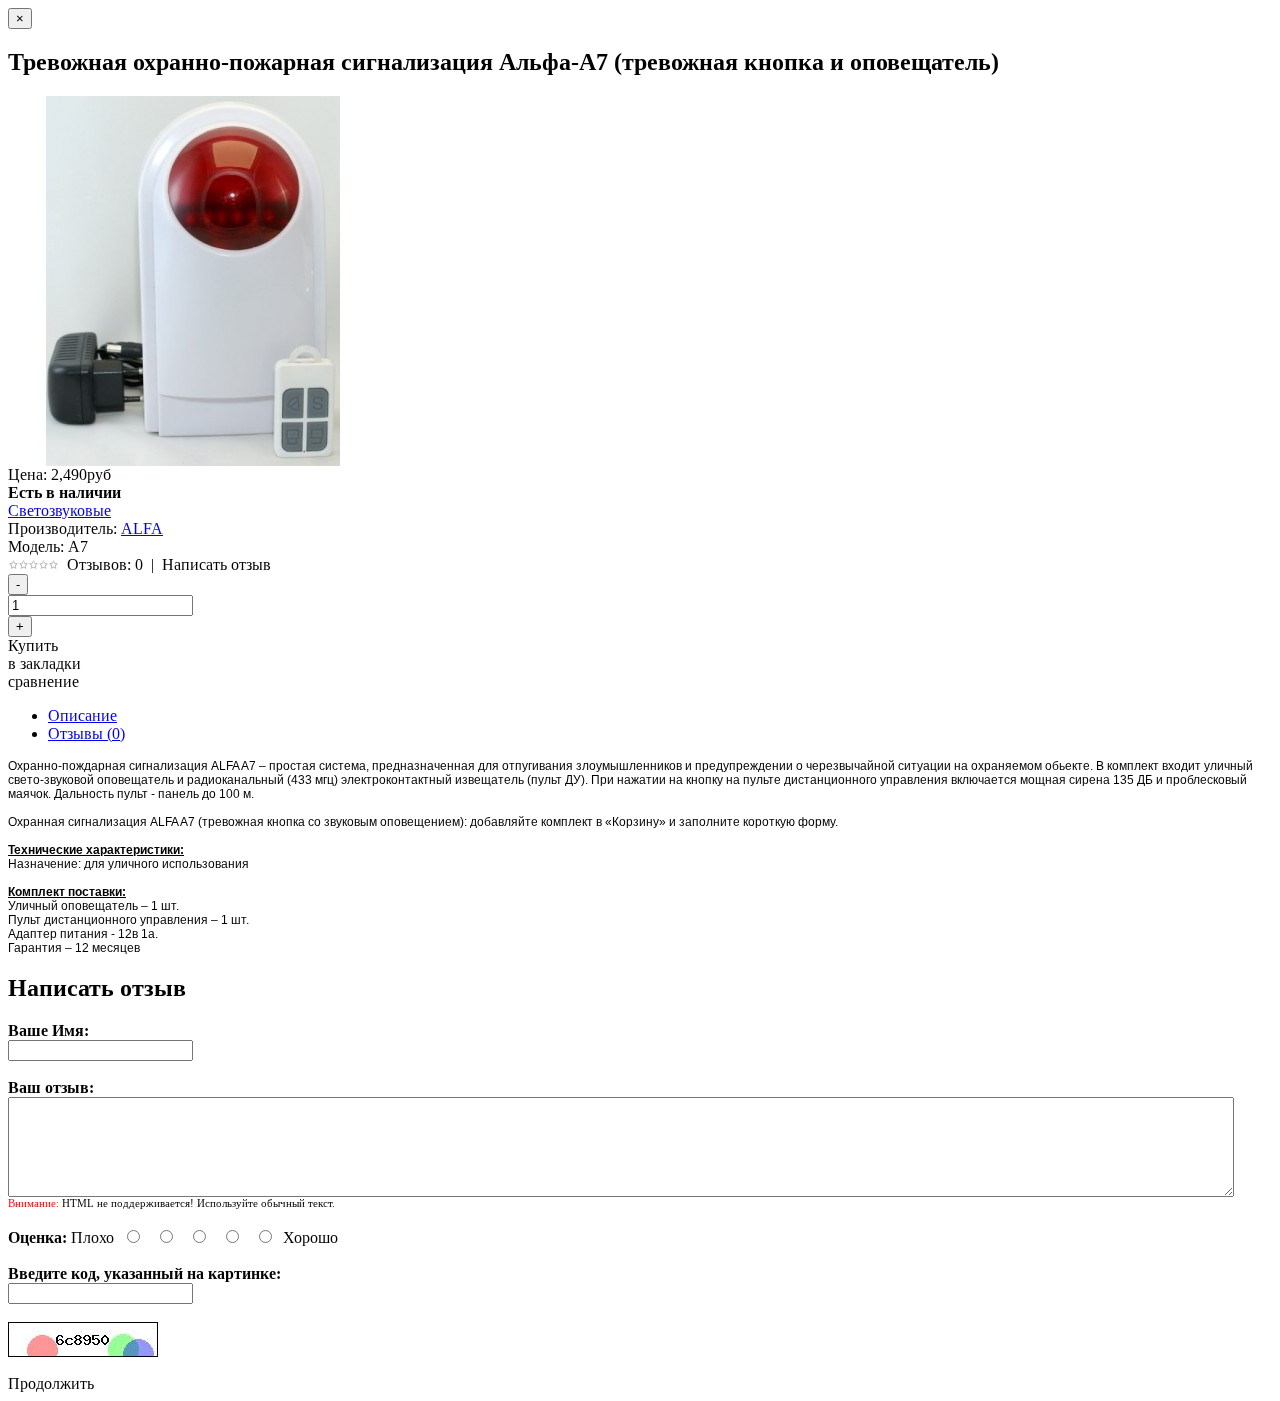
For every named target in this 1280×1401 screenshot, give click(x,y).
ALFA (142, 528)
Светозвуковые (59, 510)
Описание (82, 715)
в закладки (44, 663)
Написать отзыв (216, 564)
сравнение (43, 681)
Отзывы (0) (86, 733)
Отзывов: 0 (105, 564)
